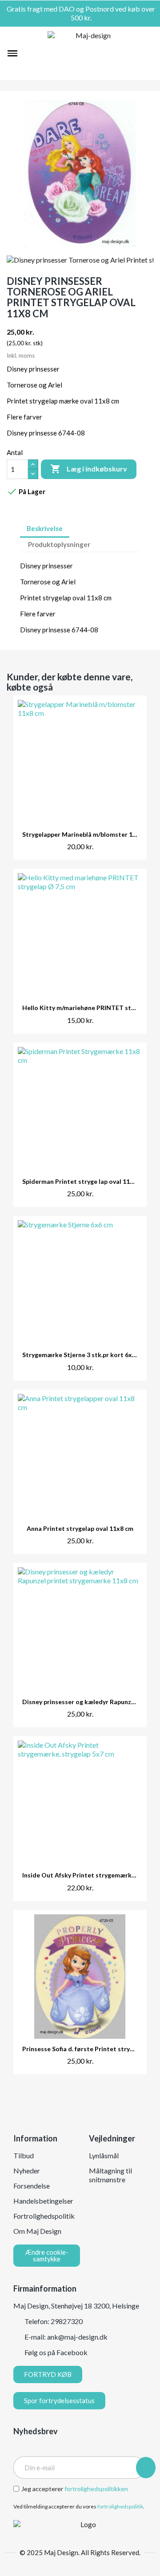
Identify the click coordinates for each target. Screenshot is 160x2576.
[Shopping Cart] (148, 53)
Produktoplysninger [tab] (59, 544)
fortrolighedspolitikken (96, 2489)
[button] (28, 53)
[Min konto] (134, 53)
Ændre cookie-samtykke (47, 2255)
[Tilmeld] (146, 2468)
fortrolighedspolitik (120, 2506)
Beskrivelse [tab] (45, 528)
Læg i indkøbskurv (89, 469)
